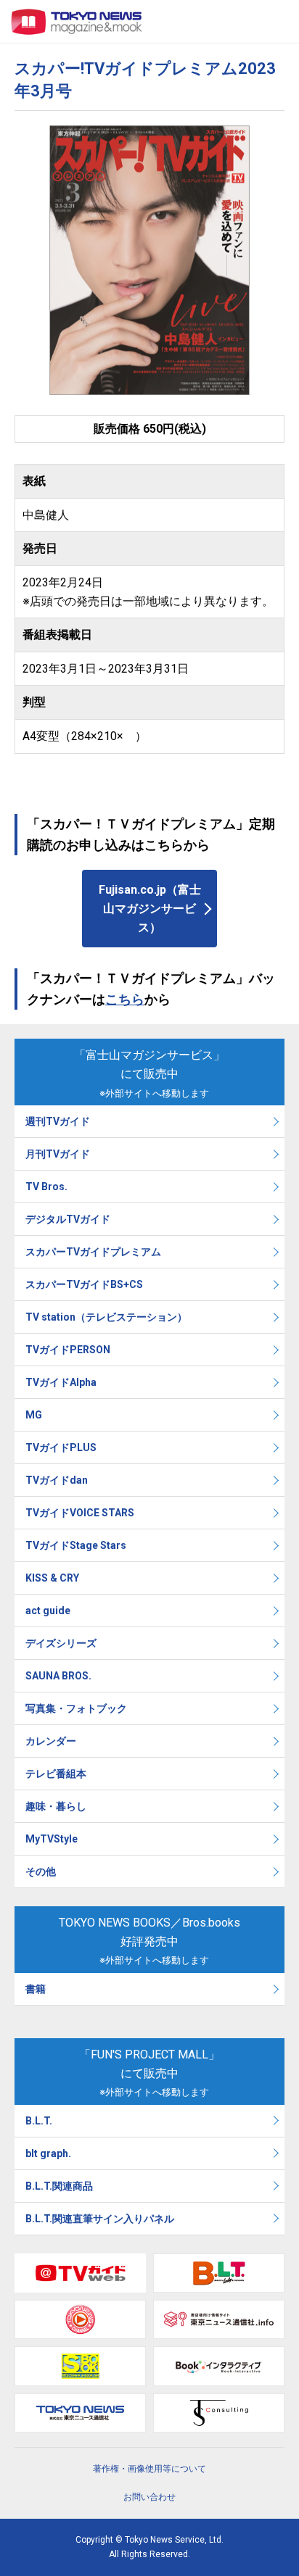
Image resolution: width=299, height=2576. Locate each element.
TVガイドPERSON (68, 1350)
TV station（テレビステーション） (106, 1317)
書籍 (36, 1989)
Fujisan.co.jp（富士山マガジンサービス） (150, 908)
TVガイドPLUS (61, 1447)
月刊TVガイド (58, 1154)
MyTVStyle (52, 1839)
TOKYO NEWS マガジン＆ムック (77, 22)
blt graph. (48, 2153)
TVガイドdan (57, 1480)
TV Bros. (46, 1187)
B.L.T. (39, 2121)
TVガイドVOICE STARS (80, 1513)
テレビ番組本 (56, 1774)
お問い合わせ (149, 2497)
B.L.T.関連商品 (59, 2186)
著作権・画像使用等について (149, 2469)
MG (34, 1415)
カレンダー (51, 1741)
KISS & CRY (52, 1578)
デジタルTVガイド (68, 1219)
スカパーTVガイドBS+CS (84, 1284)
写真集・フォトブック (76, 1708)
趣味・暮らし (56, 1806)
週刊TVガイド (58, 1121)
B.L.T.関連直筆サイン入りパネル (100, 2219)
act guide (48, 1611)
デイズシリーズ (61, 1643)
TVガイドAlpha (61, 1382)
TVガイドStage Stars (76, 1545)
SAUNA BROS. (60, 1676)
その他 (41, 1871)
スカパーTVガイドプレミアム (93, 1252)
